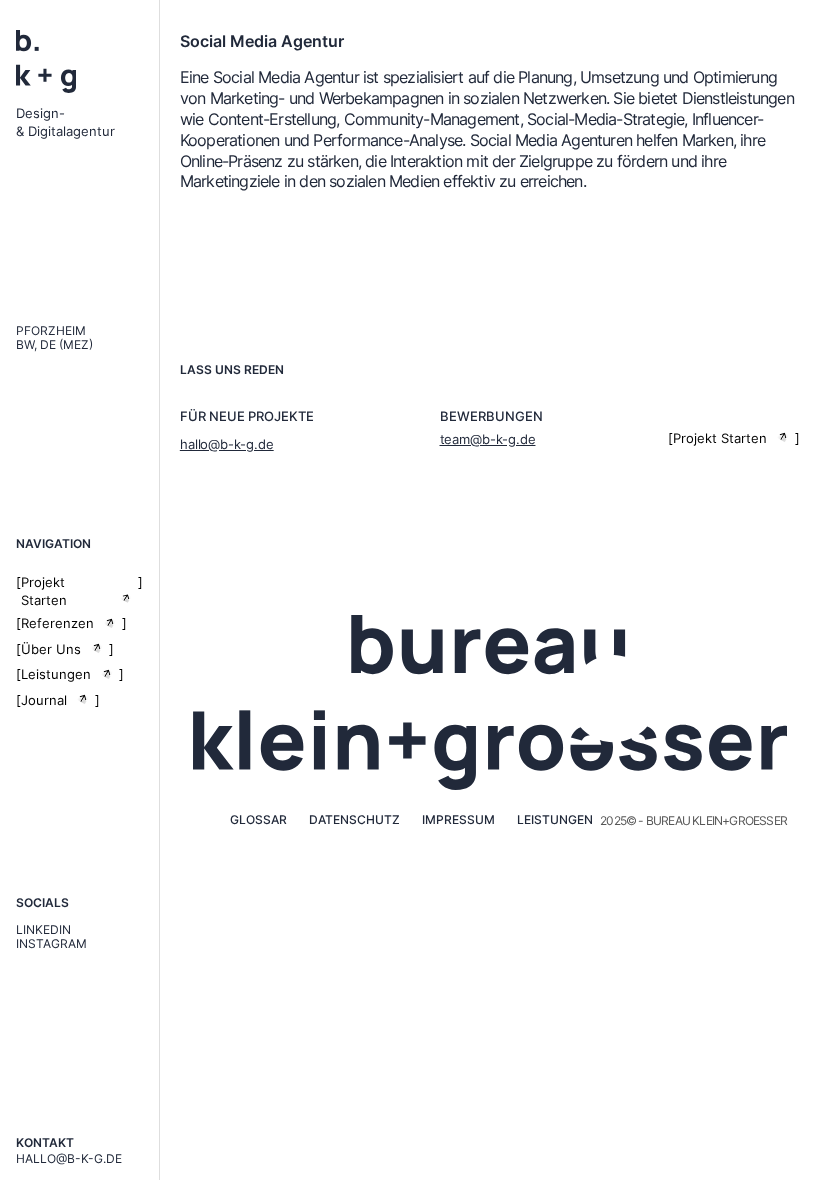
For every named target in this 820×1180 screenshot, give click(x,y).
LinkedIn (43, 930)
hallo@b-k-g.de (69, 1159)
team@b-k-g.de (488, 439)
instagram (51, 944)
